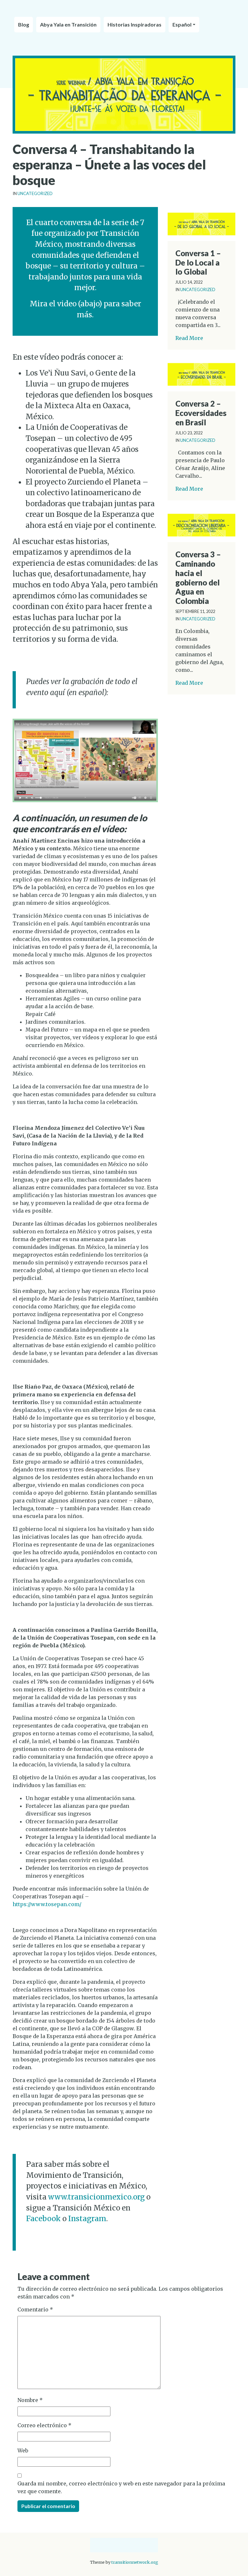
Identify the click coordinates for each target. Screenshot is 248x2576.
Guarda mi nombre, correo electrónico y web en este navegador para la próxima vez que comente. (121, 2487)
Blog (24, 24)
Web (23, 2450)
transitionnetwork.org (135, 2562)
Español (182, 24)
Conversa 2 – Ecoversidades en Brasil (201, 413)
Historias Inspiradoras (134, 24)
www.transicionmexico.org (96, 2197)
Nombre (30, 2400)
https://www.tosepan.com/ (47, 1904)
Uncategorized (35, 193)
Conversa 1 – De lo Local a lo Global (198, 262)
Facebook (43, 2219)
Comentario (35, 2309)
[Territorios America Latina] (124, 10)
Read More (189, 338)
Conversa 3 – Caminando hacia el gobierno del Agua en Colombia (198, 578)
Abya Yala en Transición (68, 24)
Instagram (87, 2219)
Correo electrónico (44, 2425)
